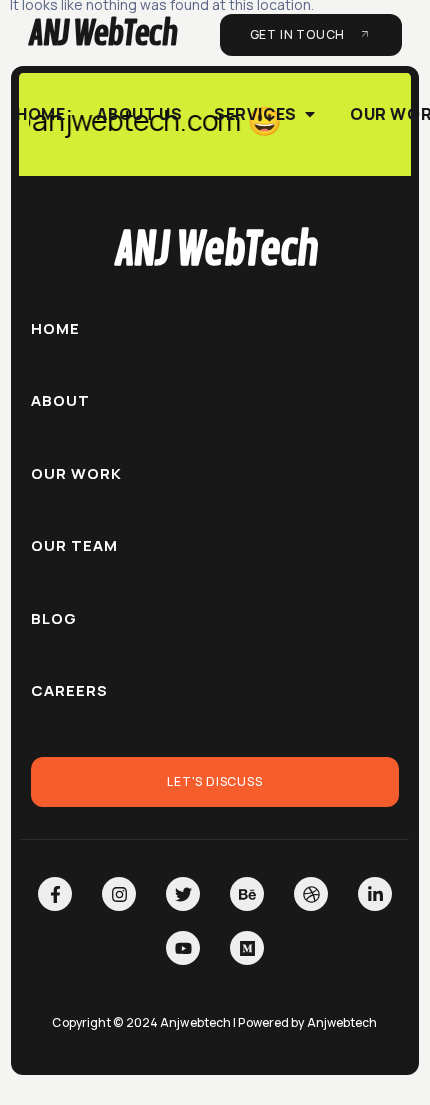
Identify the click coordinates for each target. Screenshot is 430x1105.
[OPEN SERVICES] (310, 114)
